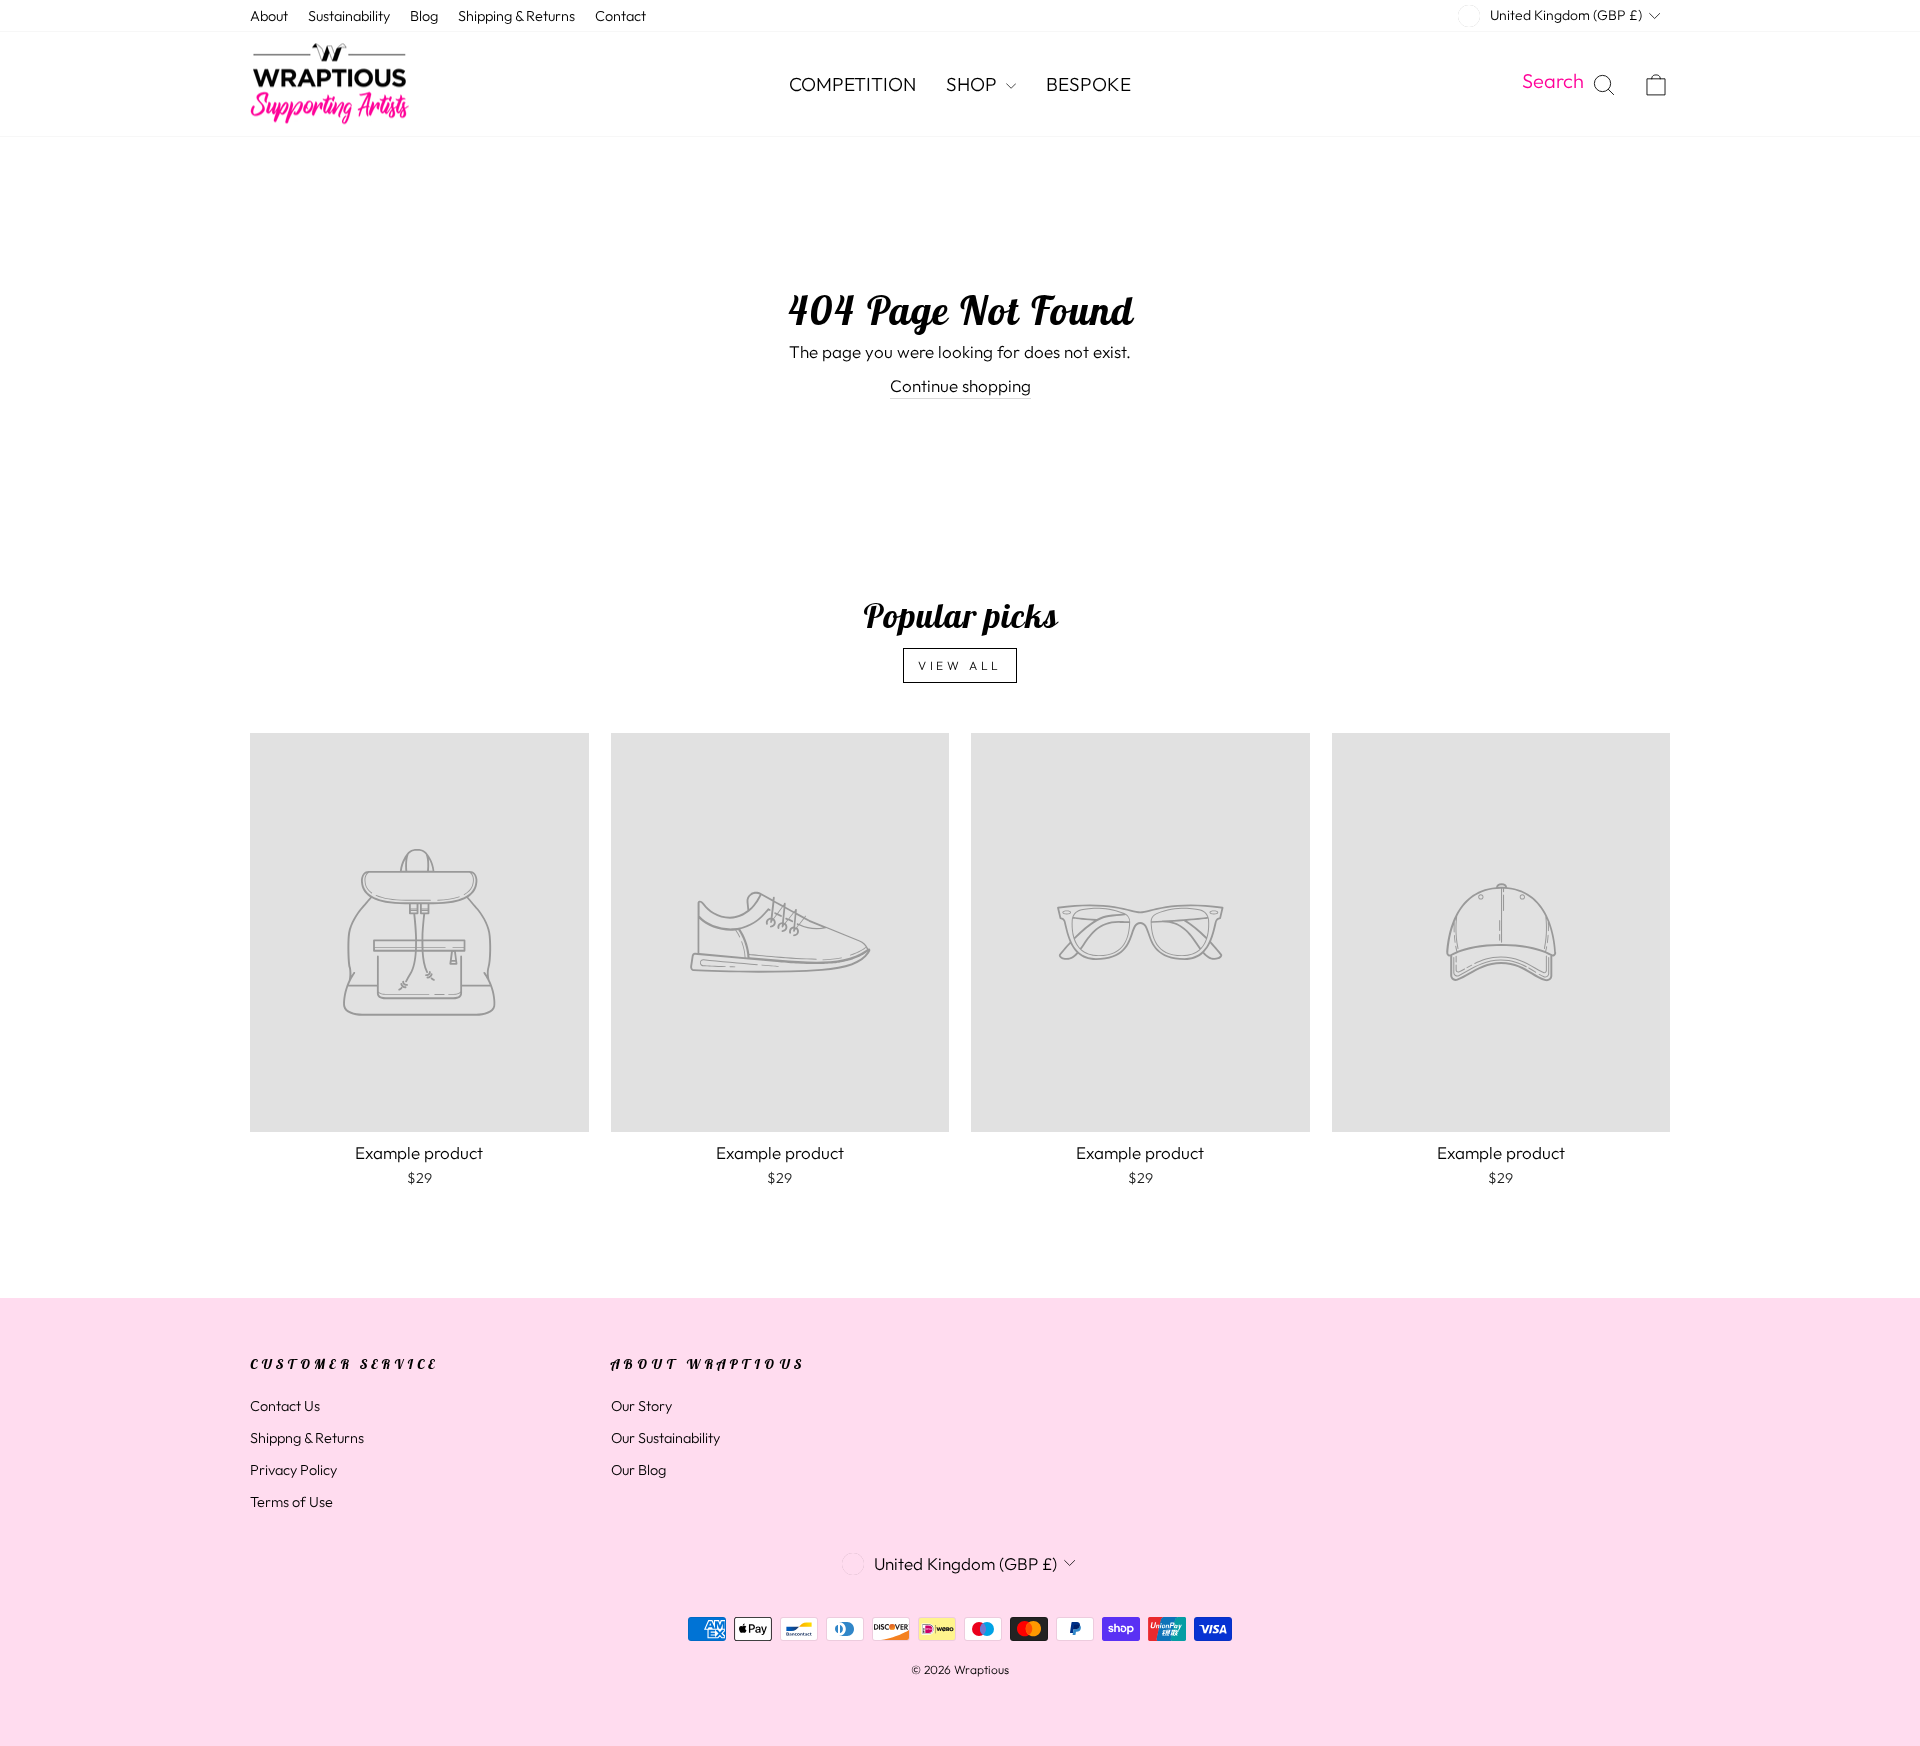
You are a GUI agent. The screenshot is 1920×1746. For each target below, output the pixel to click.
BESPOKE (1088, 84)
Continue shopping (960, 385)
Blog (424, 16)
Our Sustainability (665, 1438)
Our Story (641, 1406)
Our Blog (638, 1470)
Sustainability (349, 16)
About (269, 16)
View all (960, 665)
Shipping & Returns (516, 16)
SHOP (973, 84)
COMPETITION (852, 84)
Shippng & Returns (307, 1438)
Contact (620, 16)
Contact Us (285, 1406)
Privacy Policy (293, 1470)
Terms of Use (291, 1502)
